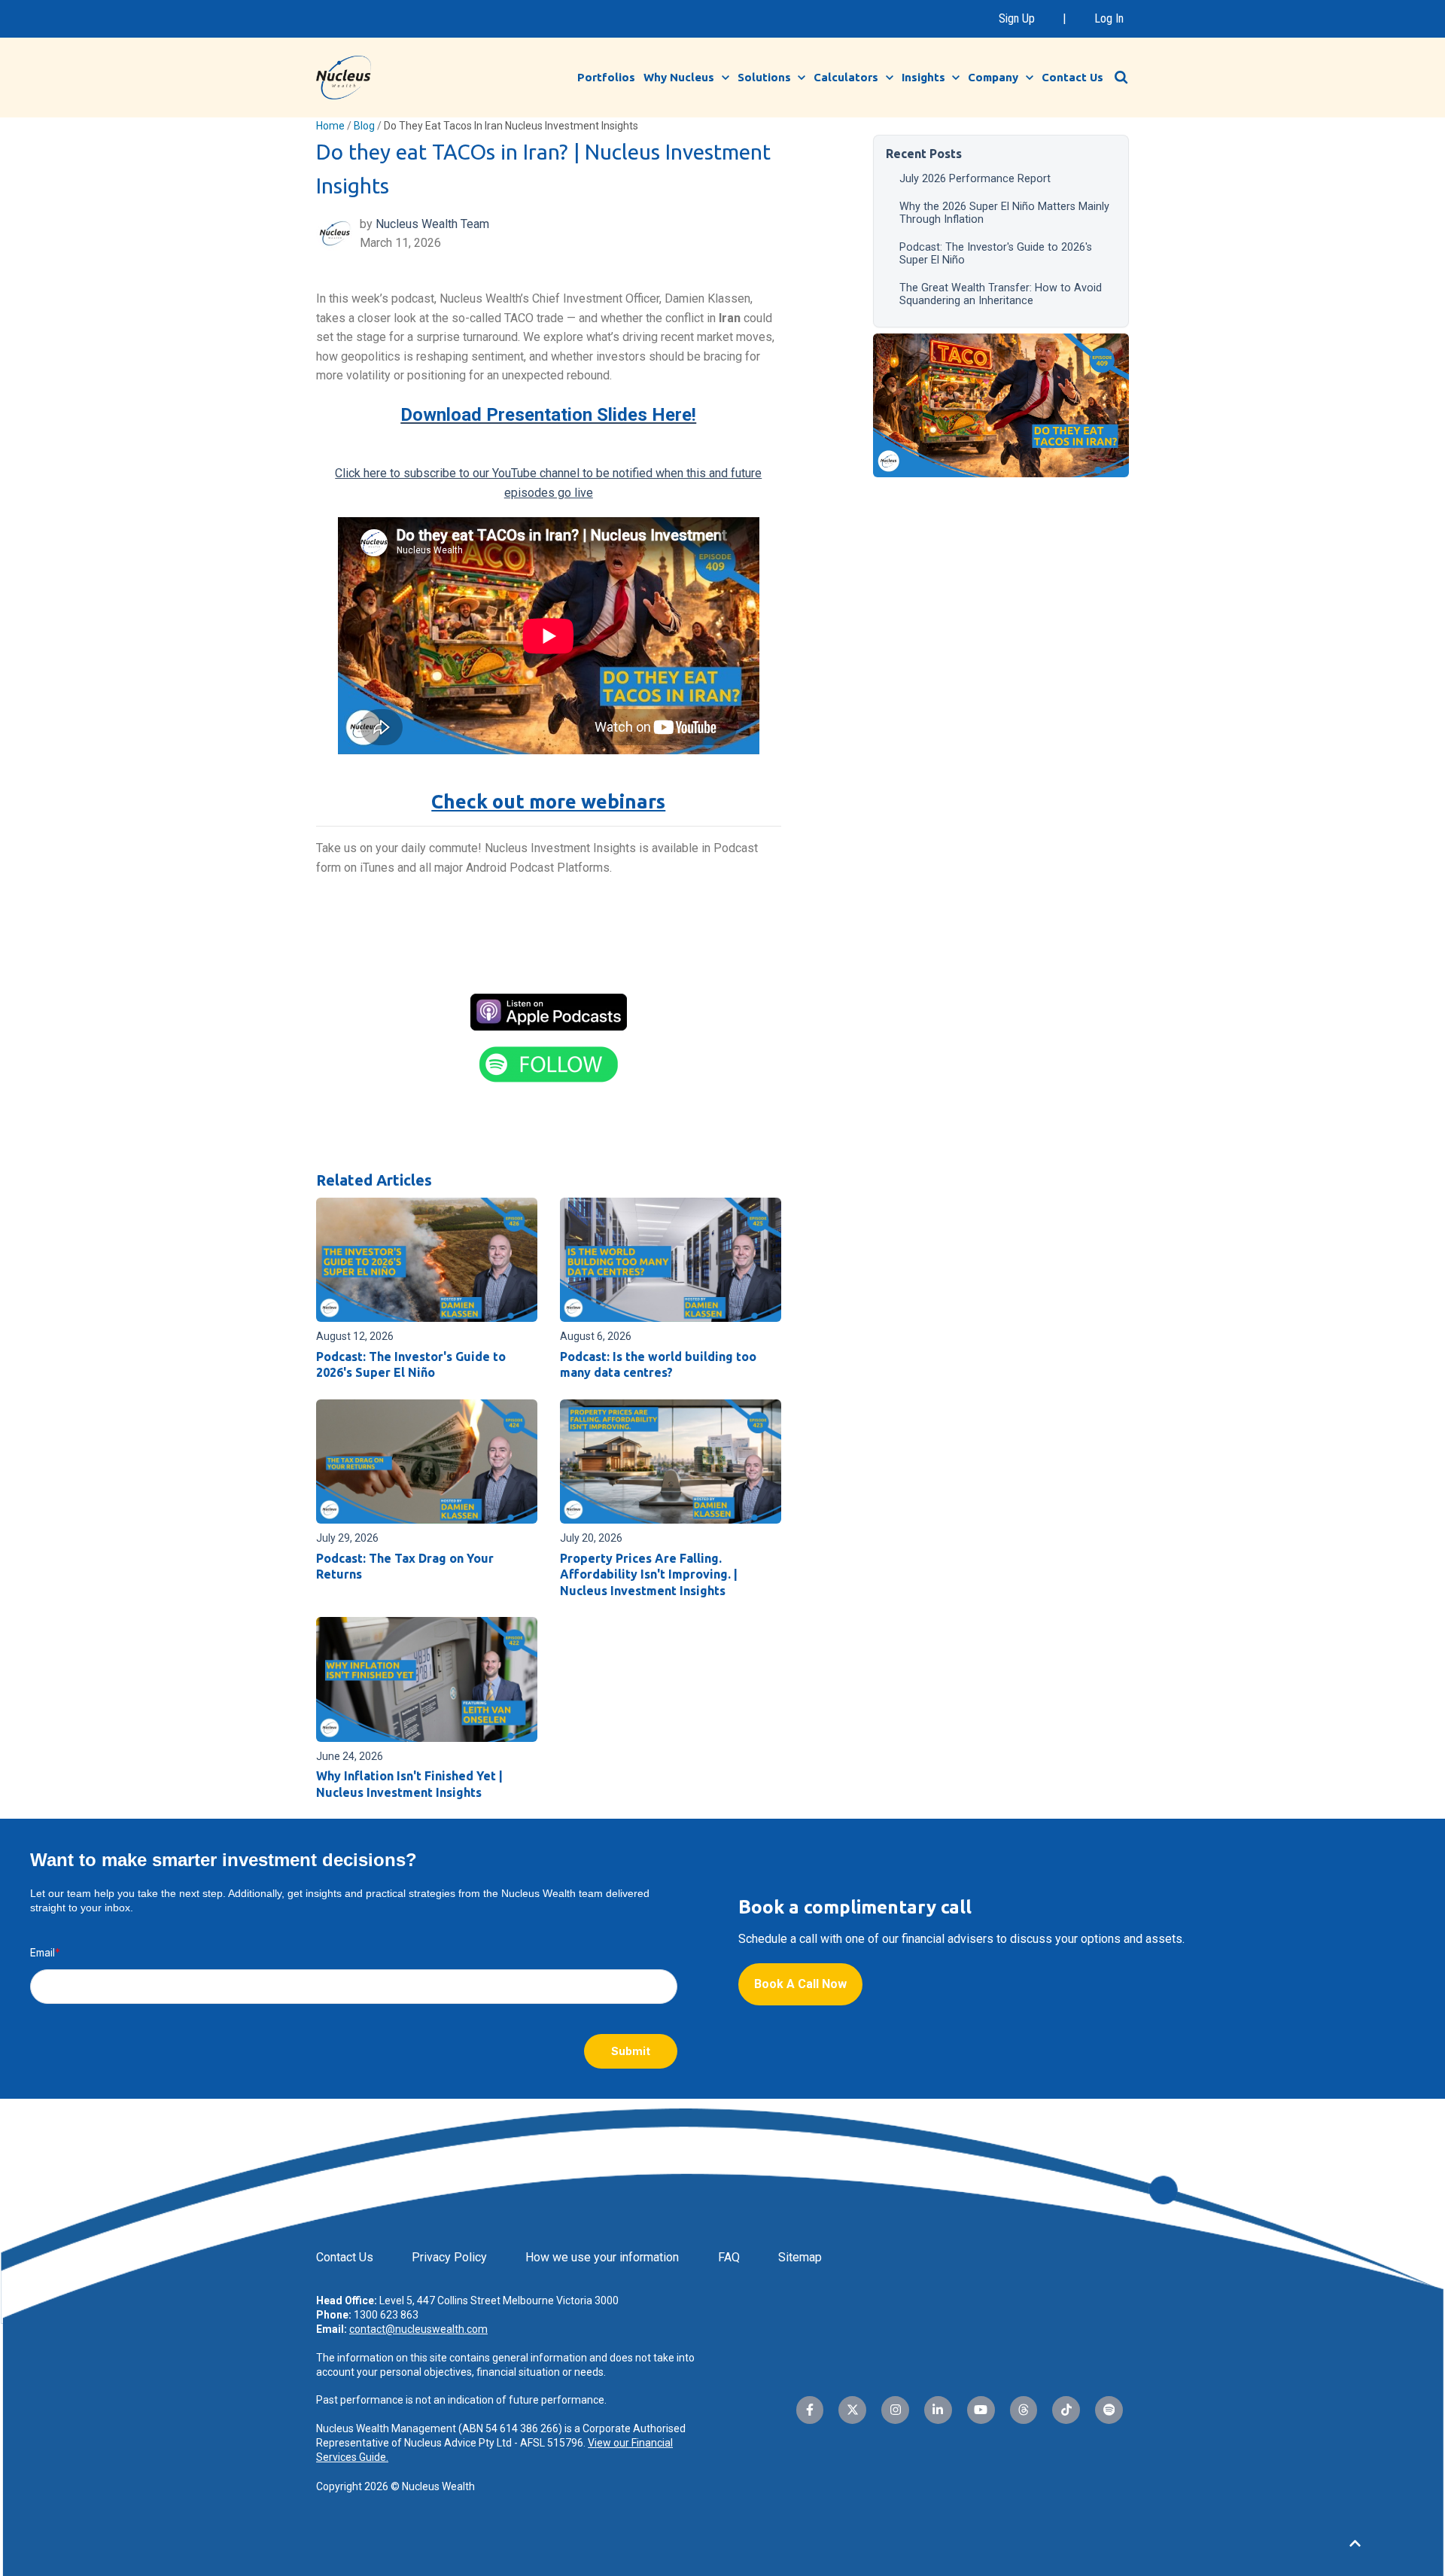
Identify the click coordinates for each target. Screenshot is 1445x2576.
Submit (631, 2051)
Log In (1109, 18)
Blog (364, 126)
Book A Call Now (800, 1984)
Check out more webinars (548, 801)
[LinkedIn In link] (938, 2410)
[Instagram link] (895, 2410)
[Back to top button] (1355, 2544)
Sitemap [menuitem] (800, 2257)
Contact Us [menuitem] (345, 2257)
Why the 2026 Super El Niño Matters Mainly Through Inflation (1004, 213)
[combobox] (1129, 77)
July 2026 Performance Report (975, 179)
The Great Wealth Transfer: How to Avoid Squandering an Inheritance (1001, 294)
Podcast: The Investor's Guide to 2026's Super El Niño (996, 254)
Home (330, 126)
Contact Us (1072, 77)
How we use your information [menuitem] (602, 2257)
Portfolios (606, 77)
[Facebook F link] (810, 2410)
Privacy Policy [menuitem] (449, 2257)
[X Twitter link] (852, 2410)
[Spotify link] (1109, 2410)
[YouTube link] (981, 2410)
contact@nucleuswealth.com (418, 2329)
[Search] (1121, 78)
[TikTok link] (1066, 2410)
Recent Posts (924, 154)
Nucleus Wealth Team (432, 224)
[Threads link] (1024, 2410)
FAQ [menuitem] (729, 2257)
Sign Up (1017, 18)
